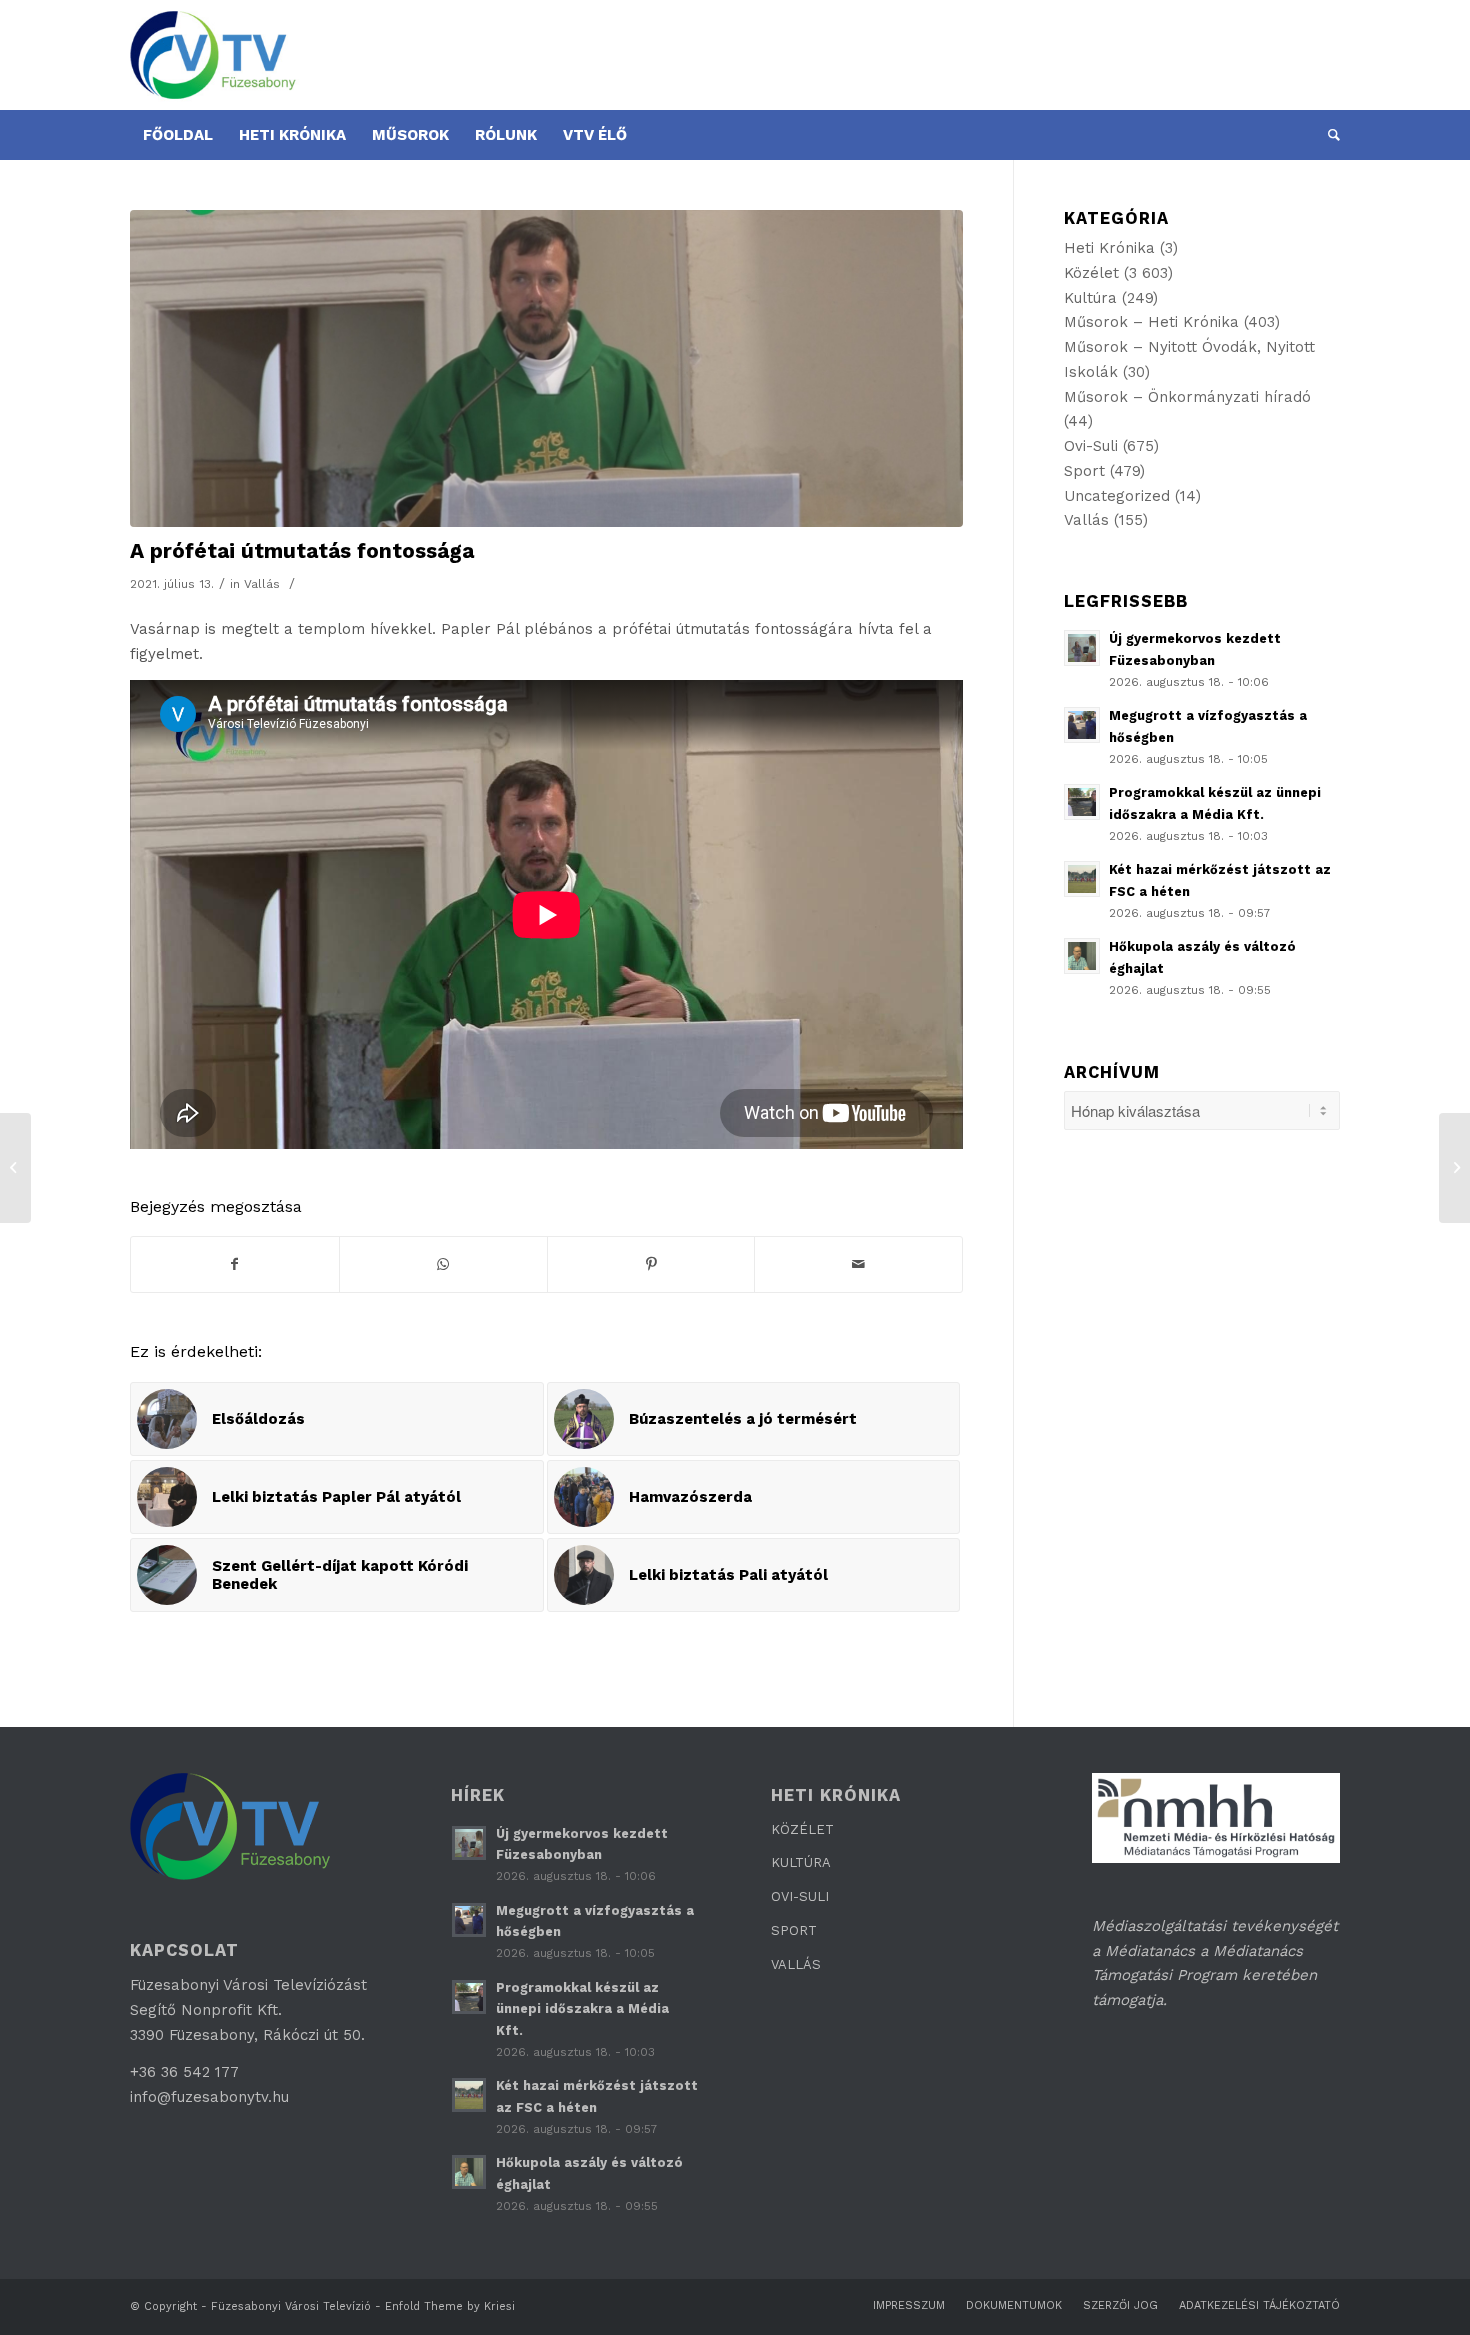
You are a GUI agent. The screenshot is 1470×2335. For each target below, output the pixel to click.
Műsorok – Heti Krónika (1151, 322)
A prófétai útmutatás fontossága (302, 550)
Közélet (1091, 273)
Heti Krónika (1109, 248)
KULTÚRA (801, 1862)
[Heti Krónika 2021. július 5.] (15, 1168)
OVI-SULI (800, 1896)
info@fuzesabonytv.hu (209, 2097)
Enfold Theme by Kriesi (450, 2306)
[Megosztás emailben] (858, 1264)
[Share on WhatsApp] (443, 1264)
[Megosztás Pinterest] (651, 1264)
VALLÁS (796, 1964)
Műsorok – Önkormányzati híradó (1187, 397)
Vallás (262, 584)
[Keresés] (1327, 135)
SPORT (794, 1930)
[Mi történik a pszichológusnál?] (1454, 1168)
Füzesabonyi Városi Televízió (291, 2306)
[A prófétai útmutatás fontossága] (546, 368)
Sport (1084, 471)
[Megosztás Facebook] (235, 1264)
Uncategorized (1117, 496)
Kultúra (1090, 298)
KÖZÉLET (802, 1829)
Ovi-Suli (1091, 446)
